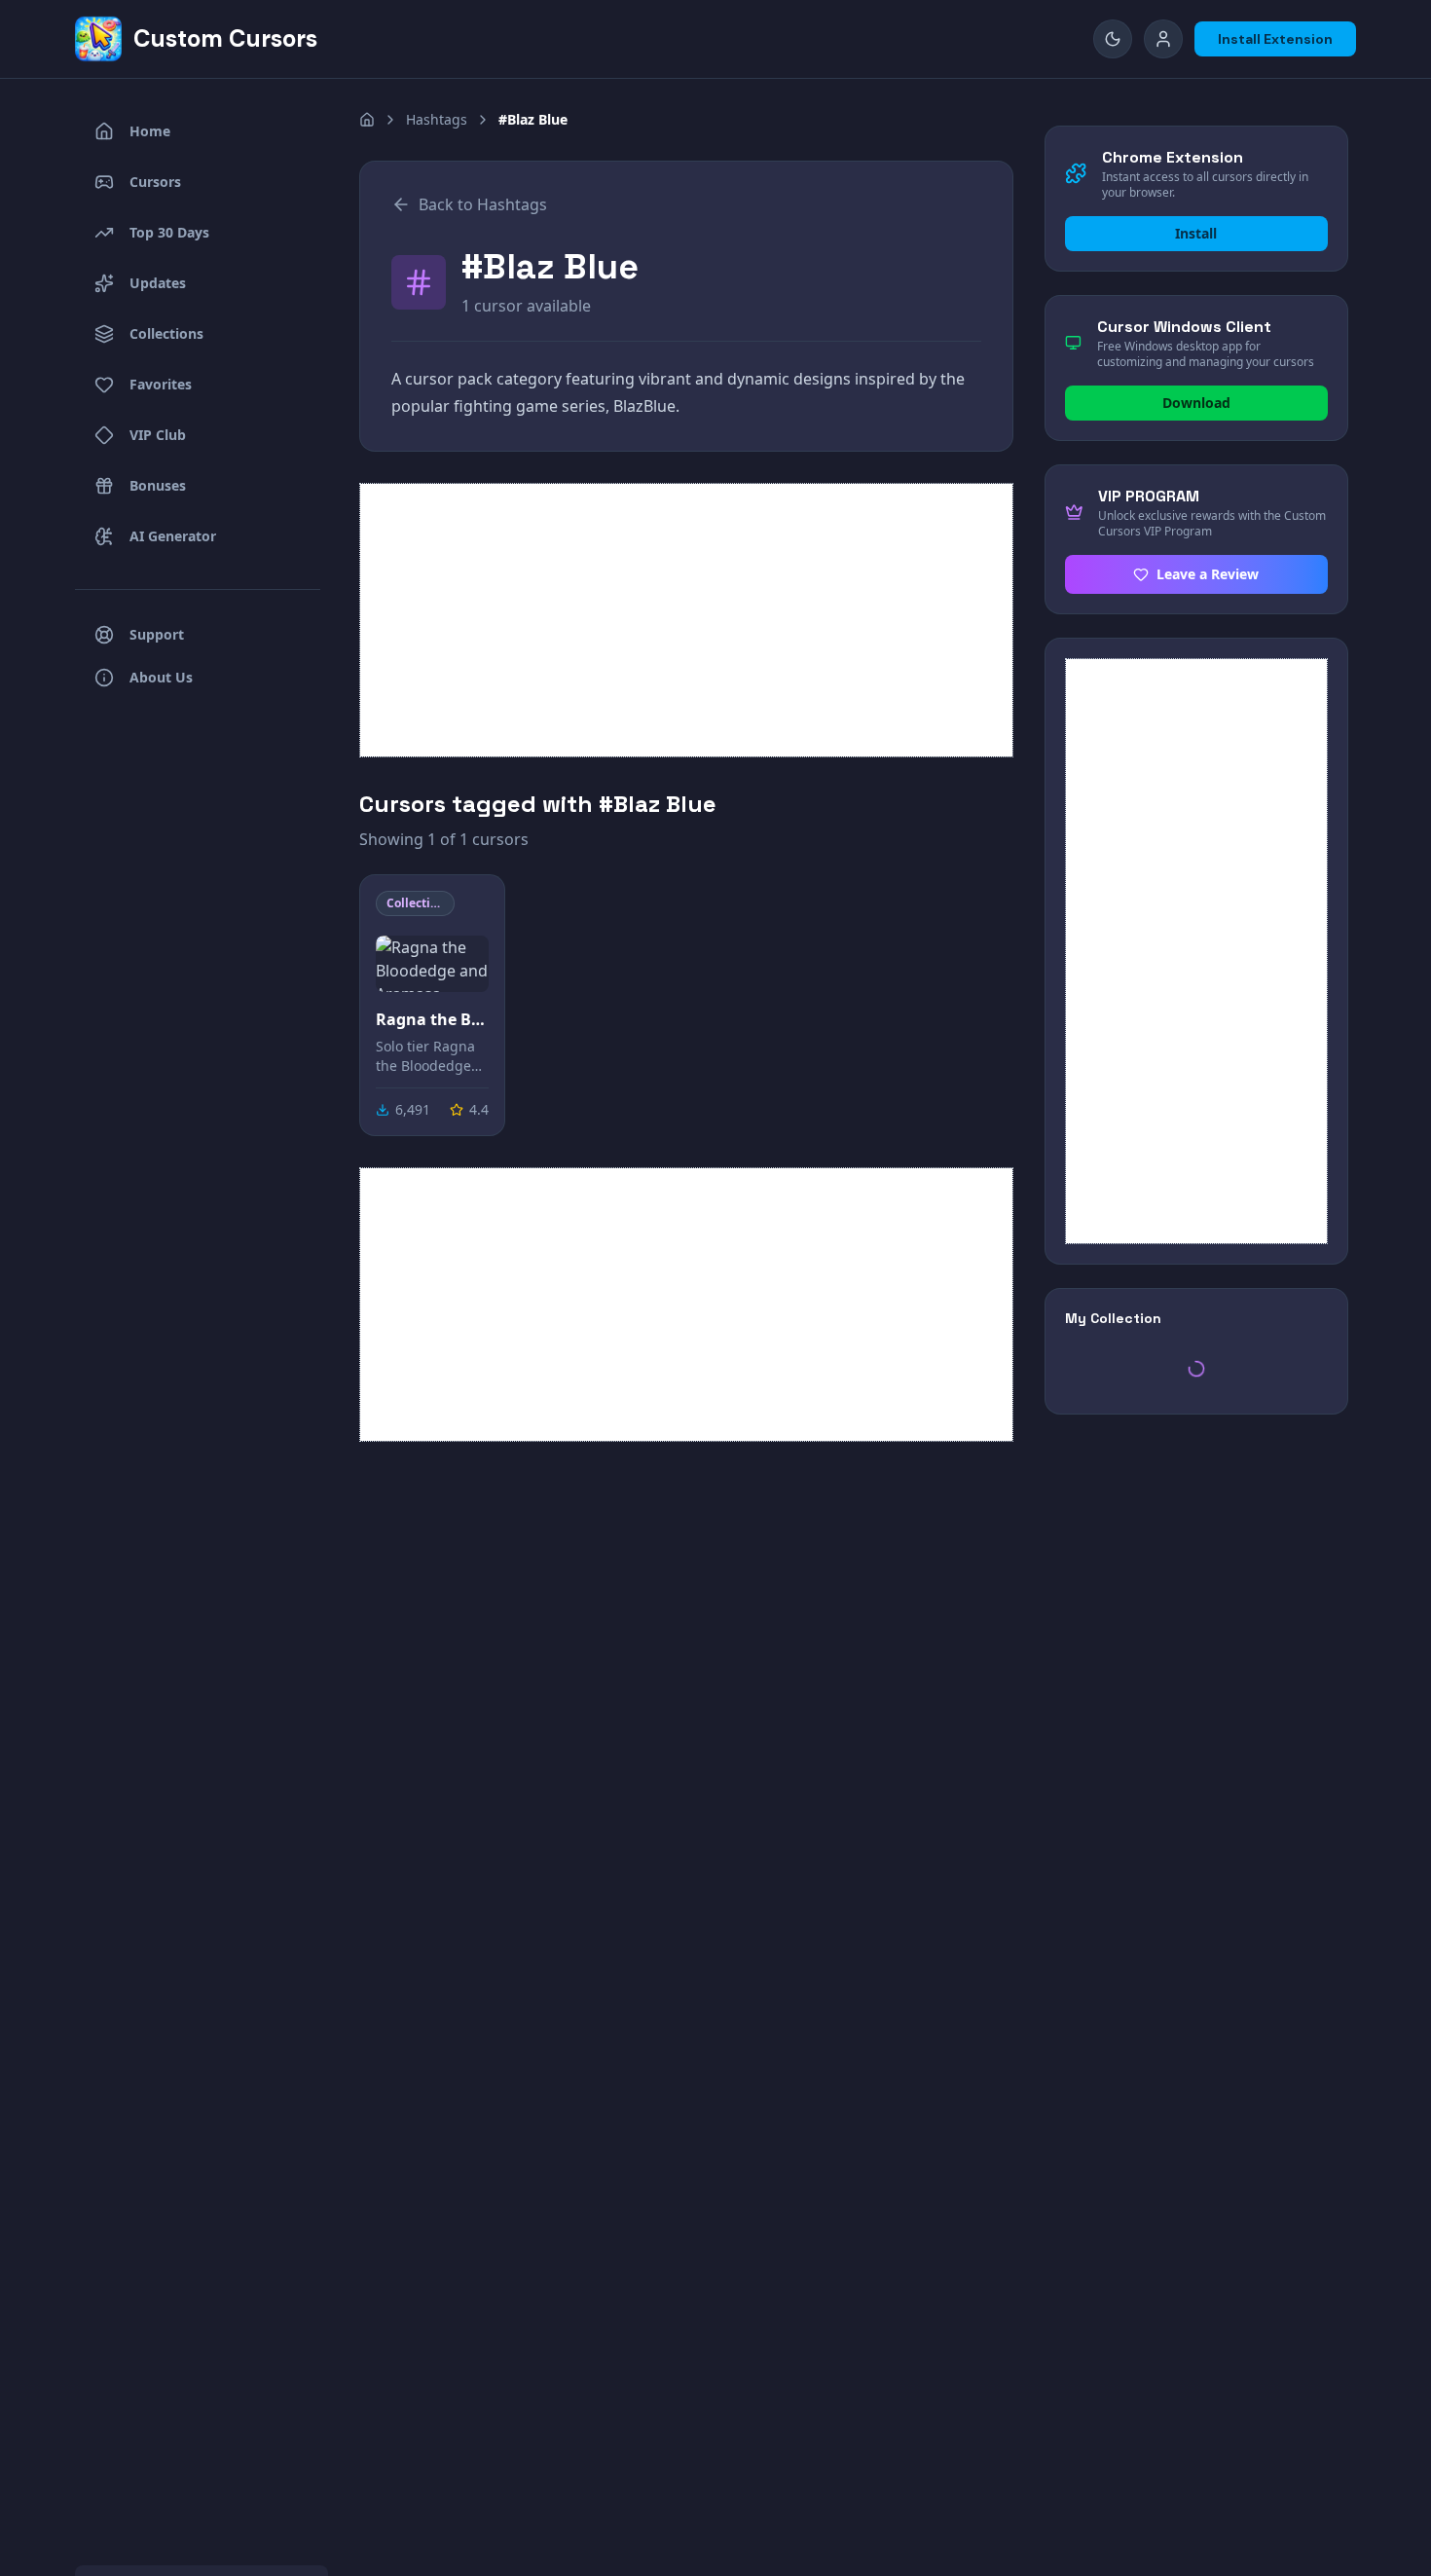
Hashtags (437, 119)
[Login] (1163, 39)
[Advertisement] (686, 620)
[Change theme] (1113, 39)
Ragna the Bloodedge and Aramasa (432, 1019)
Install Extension (1275, 39)
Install (1196, 233)
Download (1196, 403)
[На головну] (367, 120)
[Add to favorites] (472, 907)
